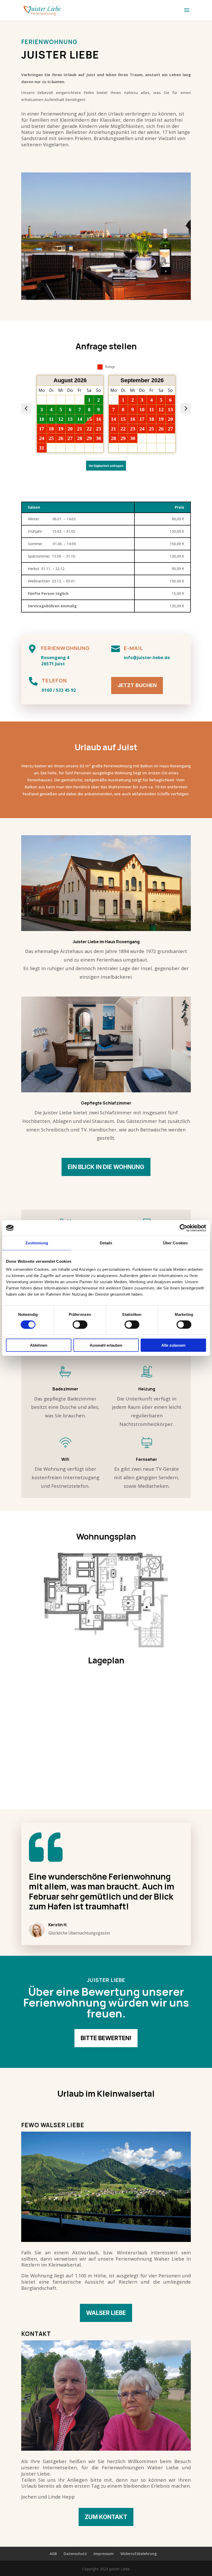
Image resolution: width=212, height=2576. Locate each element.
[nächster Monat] (186, 408)
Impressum (104, 2554)
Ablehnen (39, 1345)
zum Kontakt (106, 2517)
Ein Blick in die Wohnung (106, 1167)
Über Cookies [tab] (175, 1243)
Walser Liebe (106, 2313)
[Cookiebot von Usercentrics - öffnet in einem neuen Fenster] (183, 1228)
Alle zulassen (173, 1345)
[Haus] (106, 930)
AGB (53, 2554)
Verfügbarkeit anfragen (106, 466)
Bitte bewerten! (106, 2038)
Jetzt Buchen (137, 685)
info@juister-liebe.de (147, 657)
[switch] (80, 1324)
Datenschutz (75, 2554)
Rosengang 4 (55, 657)
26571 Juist (53, 664)
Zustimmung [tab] (37, 1243)
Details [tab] (106, 1243)
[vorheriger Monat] (26, 408)
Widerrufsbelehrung (139, 2554)
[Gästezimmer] (106, 1091)
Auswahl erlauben (106, 1345)
